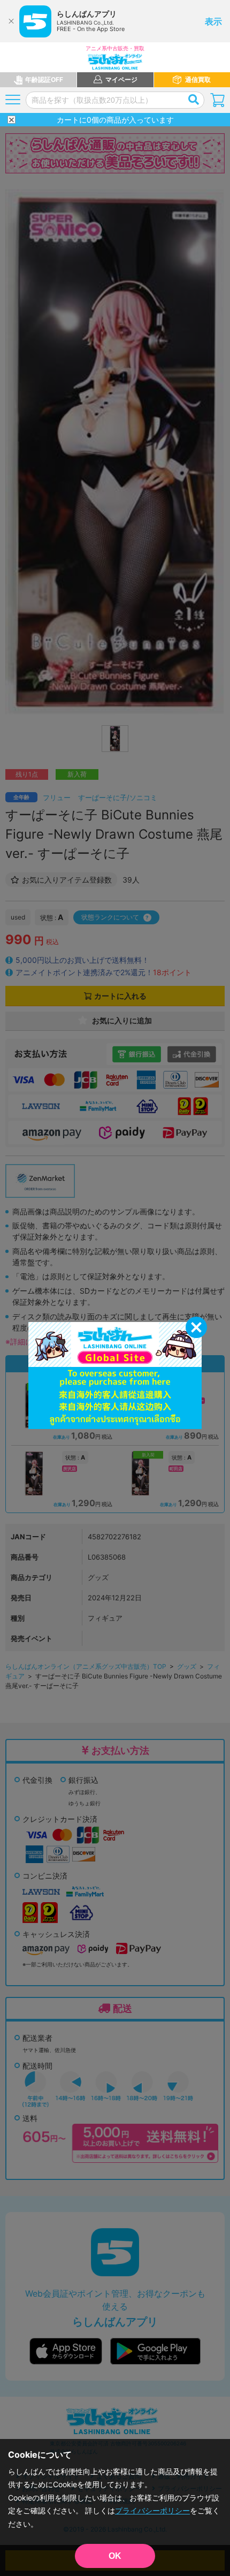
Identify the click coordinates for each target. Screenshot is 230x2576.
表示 (213, 21)
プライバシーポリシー (152, 2510)
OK (115, 2556)
